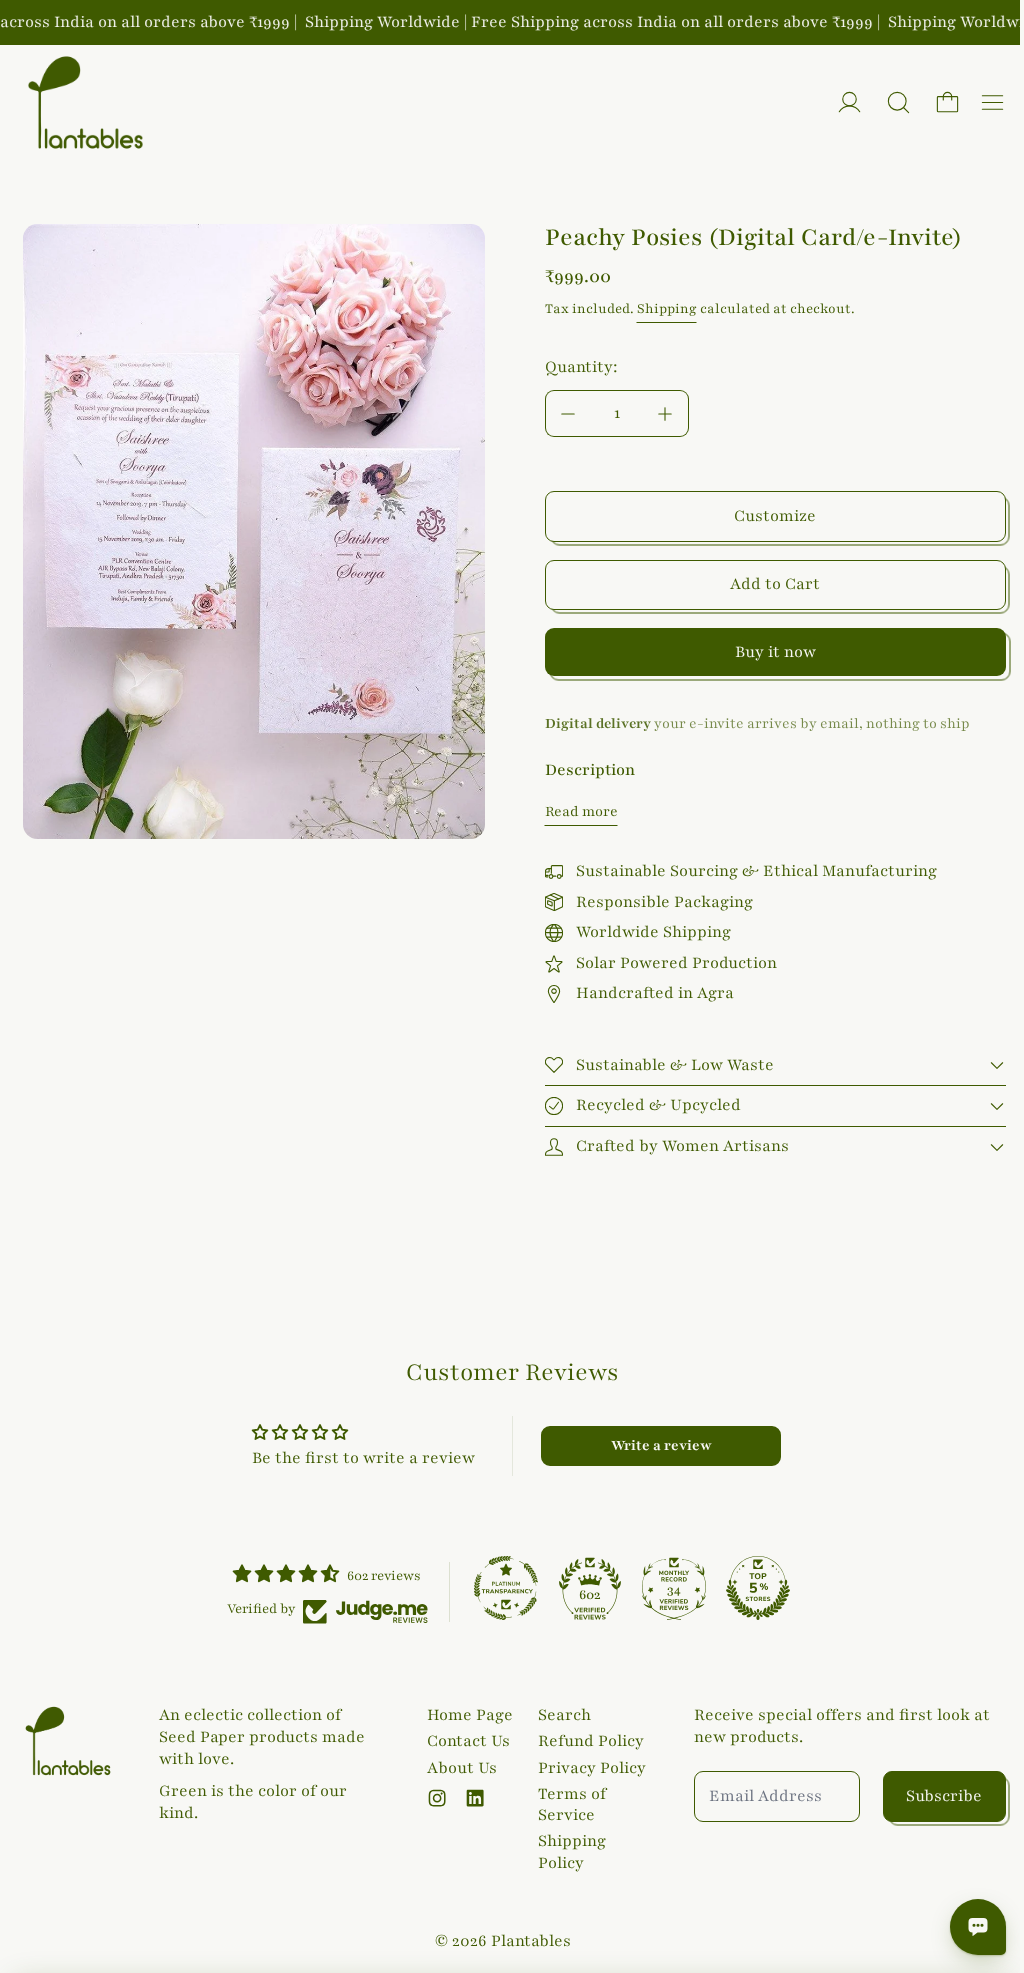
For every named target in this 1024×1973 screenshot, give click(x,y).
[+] (666, 413)
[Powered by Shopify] (849, 102)
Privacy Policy (587, 1768)
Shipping (667, 309)
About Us (458, 1768)
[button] (898, 102)
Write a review (654, 1445)
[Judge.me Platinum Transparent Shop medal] (501, 1588)
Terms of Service (567, 1805)
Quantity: (581, 367)
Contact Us (464, 1741)
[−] (568, 413)
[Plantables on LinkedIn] (471, 1798)
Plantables (526, 1941)
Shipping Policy (567, 1852)
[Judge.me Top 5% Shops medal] (753, 1588)
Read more (581, 811)
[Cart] (947, 102)
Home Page (466, 1715)
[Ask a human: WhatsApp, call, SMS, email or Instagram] (968, 1927)
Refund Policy (586, 1741)
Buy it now (775, 652)
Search (559, 1715)
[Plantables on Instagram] (433, 1798)
